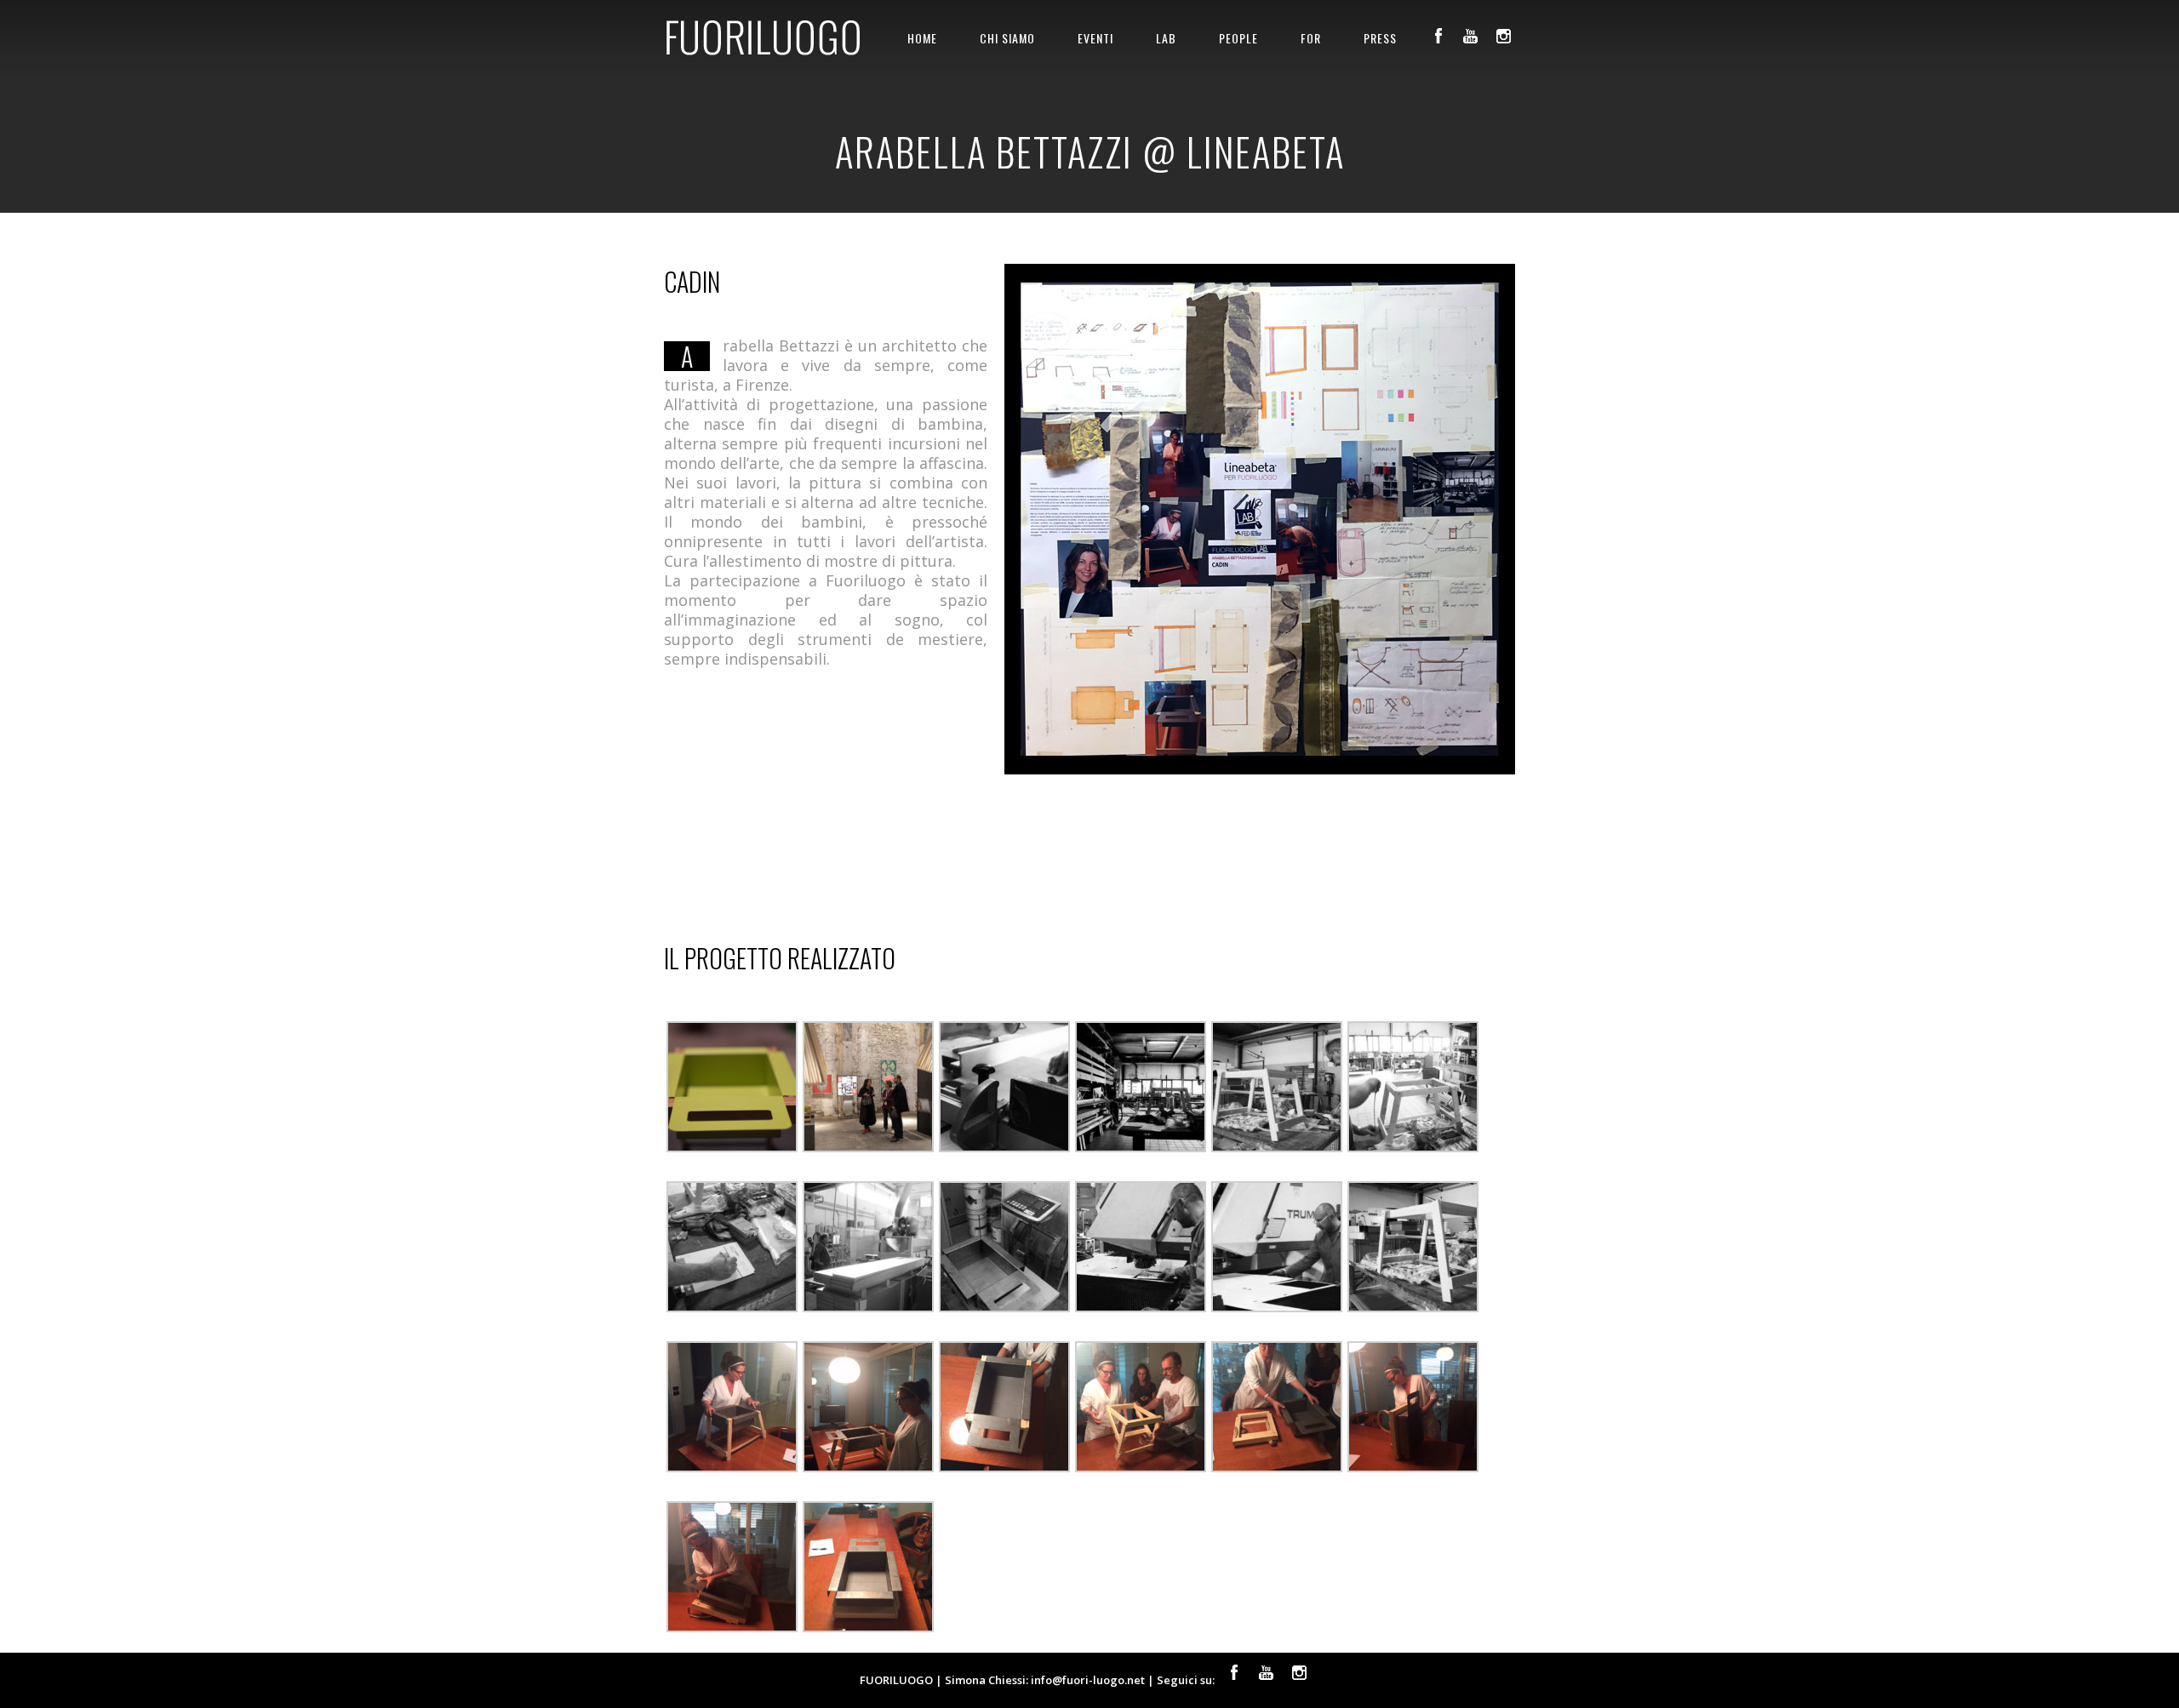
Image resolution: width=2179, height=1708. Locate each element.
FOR (1311, 38)
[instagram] (1503, 36)
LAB (1166, 38)
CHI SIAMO (1007, 38)
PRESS (1380, 38)
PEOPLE (1238, 38)
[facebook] (1438, 36)
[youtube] (1471, 36)
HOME (922, 38)
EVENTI (1095, 38)
